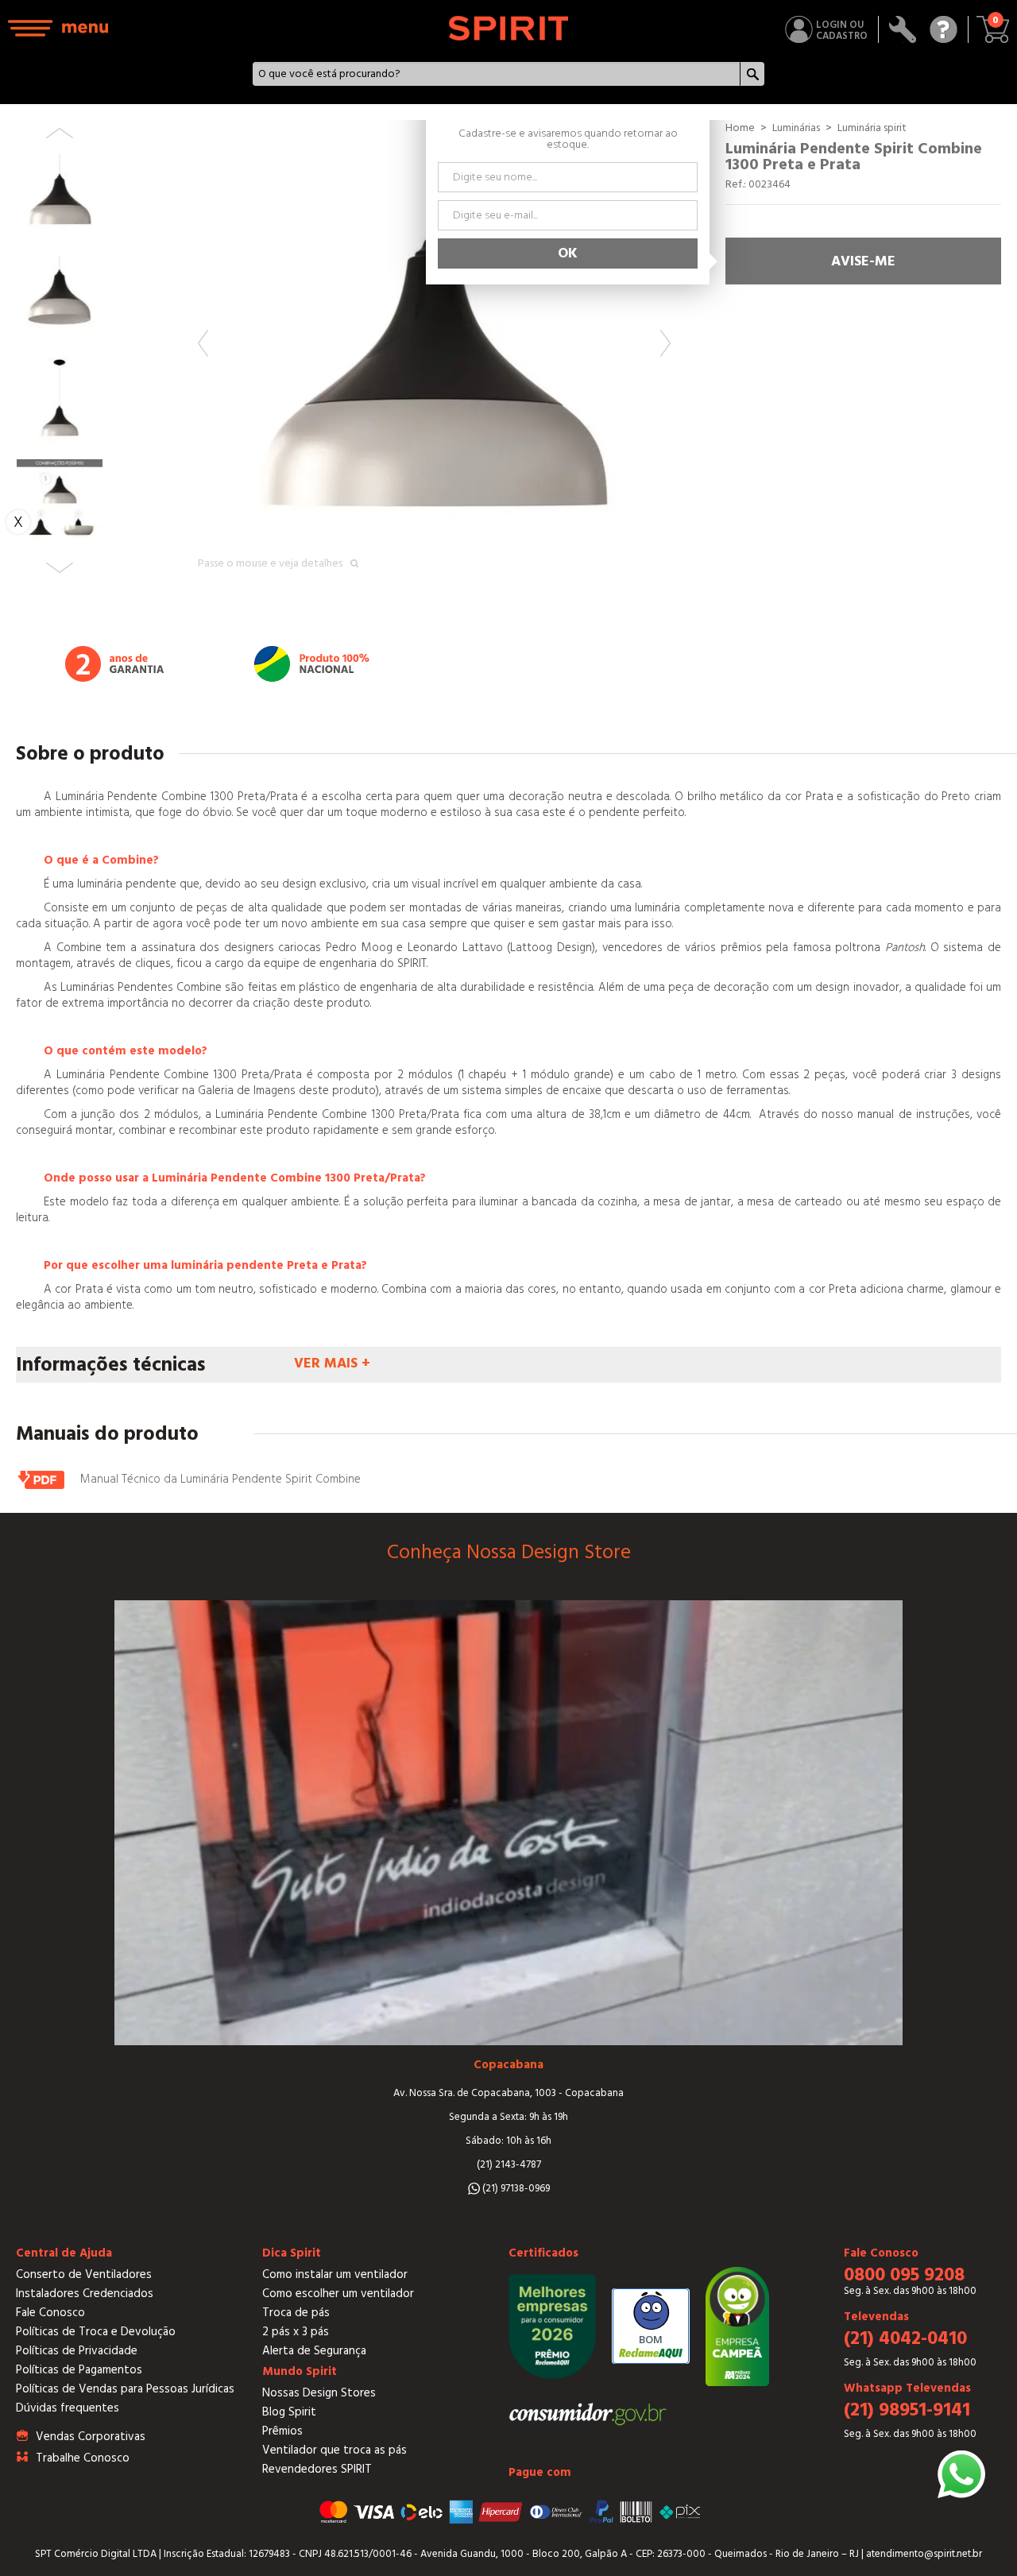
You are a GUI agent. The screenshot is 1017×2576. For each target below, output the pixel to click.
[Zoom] (434, 356)
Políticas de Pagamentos (79, 2370)
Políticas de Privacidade (77, 2351)
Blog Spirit (289, 2412)
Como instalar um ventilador (335, 2274)
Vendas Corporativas (91, 2437)
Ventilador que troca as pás (334, 2450)
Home (740, 128)
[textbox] (497, 74)
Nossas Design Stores (319, 2393)
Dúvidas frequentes (68, 2408)
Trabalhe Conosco (83, 2458)
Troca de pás (296, 2313)
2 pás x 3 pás (296, 2332)
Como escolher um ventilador (338, 2294)
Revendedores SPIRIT (317, 2469)
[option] (434, 356)
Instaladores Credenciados (85, 2294)
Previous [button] (203, 343)
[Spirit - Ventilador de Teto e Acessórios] (508, 28)
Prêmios (282, 2431)
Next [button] (665, 343)
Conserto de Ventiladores (84, 2274)
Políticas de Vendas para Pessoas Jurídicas (125, 2389)
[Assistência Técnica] (903, 29)
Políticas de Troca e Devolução (96, 2332)
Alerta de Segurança (314, 2351)
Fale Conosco (50, 2313)
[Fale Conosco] (944, 29)
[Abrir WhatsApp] (961, 2474)
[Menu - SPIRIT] (59, 28)
